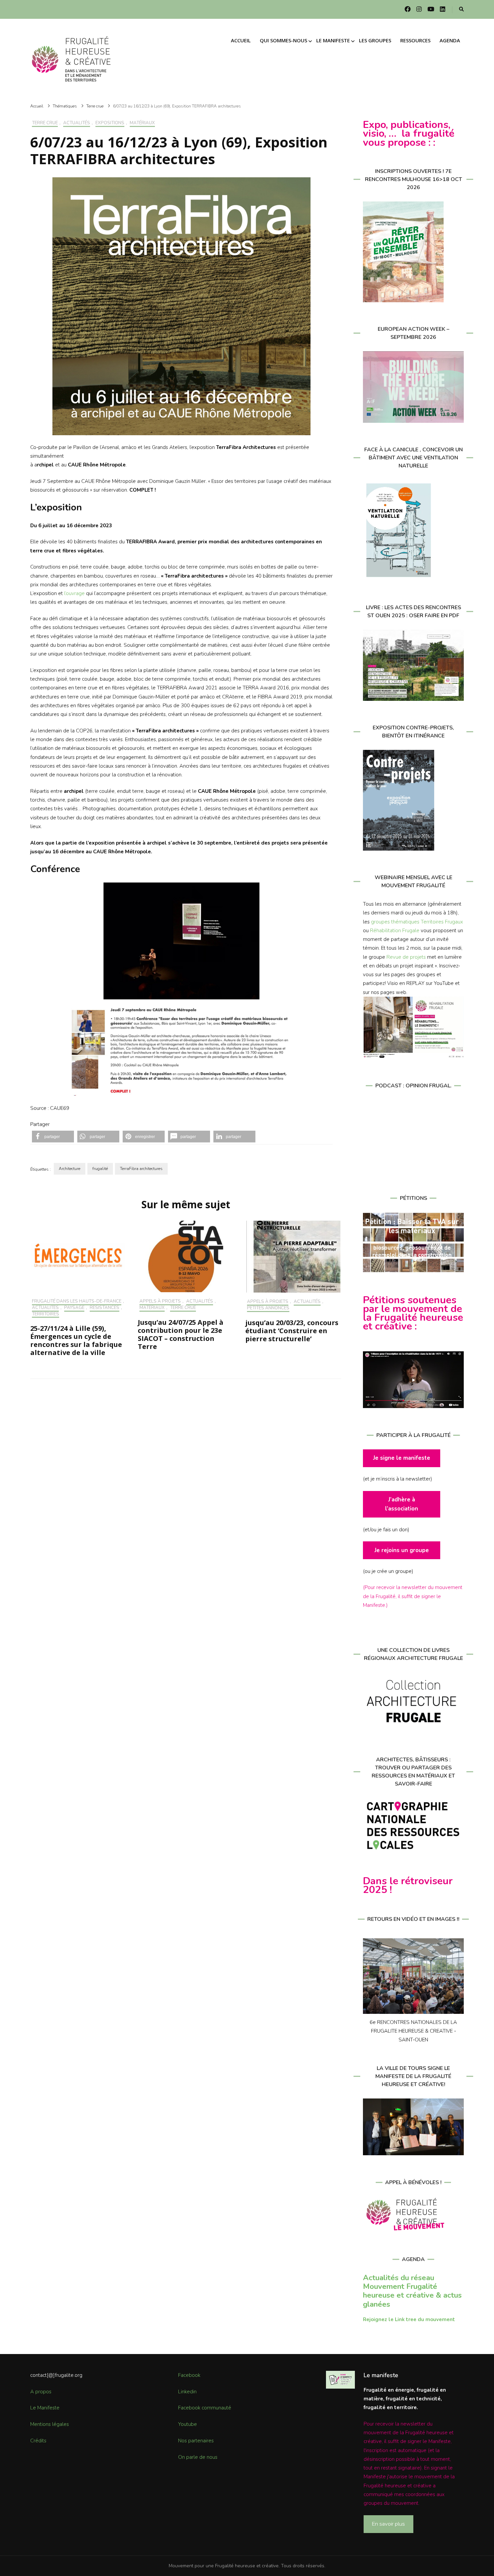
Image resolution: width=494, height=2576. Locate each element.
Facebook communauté (205, 2408)
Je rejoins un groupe (402, 1550)
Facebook (189, 2375)
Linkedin (187, 2392)
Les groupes (375, 40)
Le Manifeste (45, 2408)
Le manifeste (333, 40)
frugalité (100, 1169)
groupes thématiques (395, 922)
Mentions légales (50, 2424)
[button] (53, 1137)
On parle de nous (198, 2457)
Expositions (110, 123)
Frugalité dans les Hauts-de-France (77, 1302)
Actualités (77, 123)
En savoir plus (388, 2524)
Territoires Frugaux (442, 922)
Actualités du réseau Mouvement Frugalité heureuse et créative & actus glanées (412, 2291)
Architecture (70, 1169)
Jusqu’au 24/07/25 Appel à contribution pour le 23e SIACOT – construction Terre (181, 1334)
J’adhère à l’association (402, 1504)
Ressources (415, 40)
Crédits (38, 2441)
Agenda (450, 40)
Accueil (241, 40)
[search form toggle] (461, 10)
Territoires (46, 1314)
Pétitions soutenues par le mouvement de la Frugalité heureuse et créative (413, 1313)
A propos (41, 2392)
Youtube (188, 2424)
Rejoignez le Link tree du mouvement (409, 2319)
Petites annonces (268, 1308)
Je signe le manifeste (402, 1458)
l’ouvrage (74, 593)
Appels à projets (160, 1302)
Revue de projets (406, 957)
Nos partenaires (196, 2441)
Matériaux (142, 123)
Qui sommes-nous (283, 40)
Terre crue (45, 123)
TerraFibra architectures (141, 1169)
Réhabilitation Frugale (395, 931)
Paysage (74, 1308)
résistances (105, 1308)
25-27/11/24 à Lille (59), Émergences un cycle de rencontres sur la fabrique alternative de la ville (76, 1340)
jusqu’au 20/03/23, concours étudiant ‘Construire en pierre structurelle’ (292, 1331)
